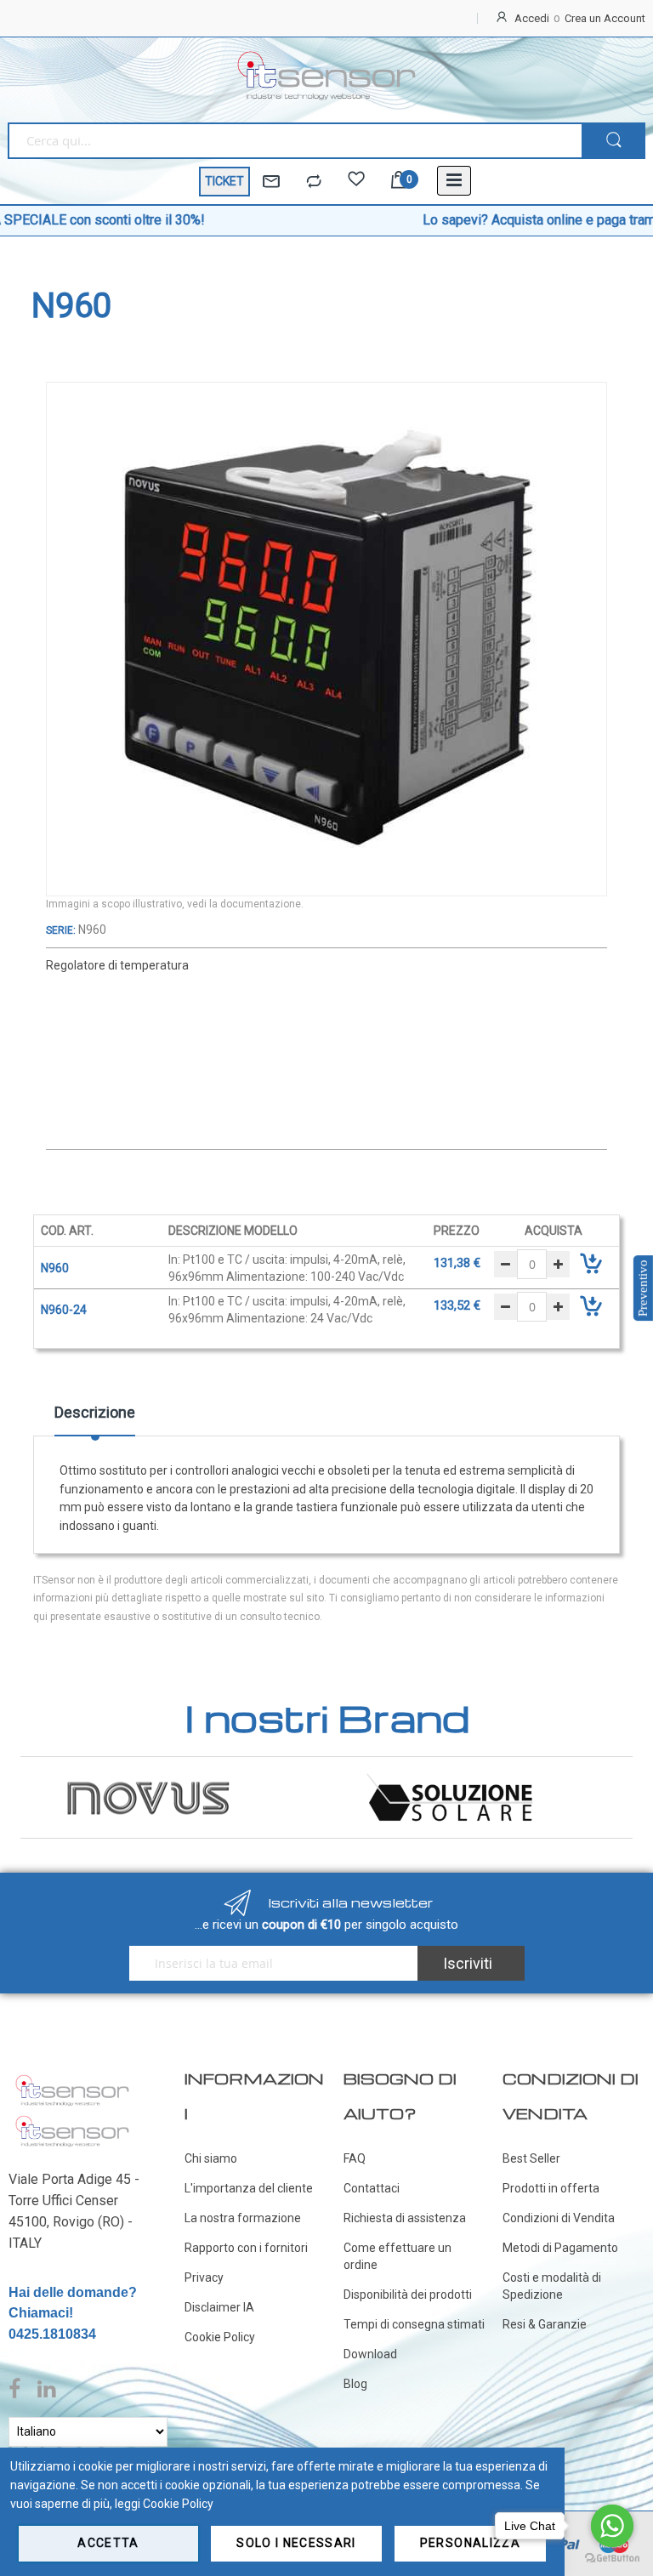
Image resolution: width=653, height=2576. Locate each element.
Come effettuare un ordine (397, 2256)
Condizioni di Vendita (559, 2218)
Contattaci (372, 2188)
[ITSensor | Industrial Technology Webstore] (326, 76)
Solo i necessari (296, 2543)
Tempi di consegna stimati (414, 2324)
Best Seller (531, 2158)
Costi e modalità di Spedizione (552, 2286)
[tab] (95, 1419)
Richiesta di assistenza (405, 2218)
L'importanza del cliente (249, 2188)
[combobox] (295, 141)
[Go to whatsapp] (612, 2526)
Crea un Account (605, 18)
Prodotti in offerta (551, 2188)
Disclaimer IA (219, 2307)
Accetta (108, 2543)
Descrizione (95, 1412)
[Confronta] (314, 182)
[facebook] (19, 2390)
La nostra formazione (243, 2218)
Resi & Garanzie (545, 2324)
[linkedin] (46, 2390)
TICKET (224, 181)
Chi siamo (211, 2158)
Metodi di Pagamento (560, 2248)
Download (370, 2354)
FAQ (355, 2158)
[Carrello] (399, 182)
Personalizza (470, 2543)
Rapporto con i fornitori (246, 2248)
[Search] (613, 141)
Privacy (204, 2277)
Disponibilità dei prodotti (408, 2295)
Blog (355, 2384)
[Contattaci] (271, 182)
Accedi (532, 18)
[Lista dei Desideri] (356, 182)
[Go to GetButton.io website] (612, 2559)
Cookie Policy (220, 2337)
